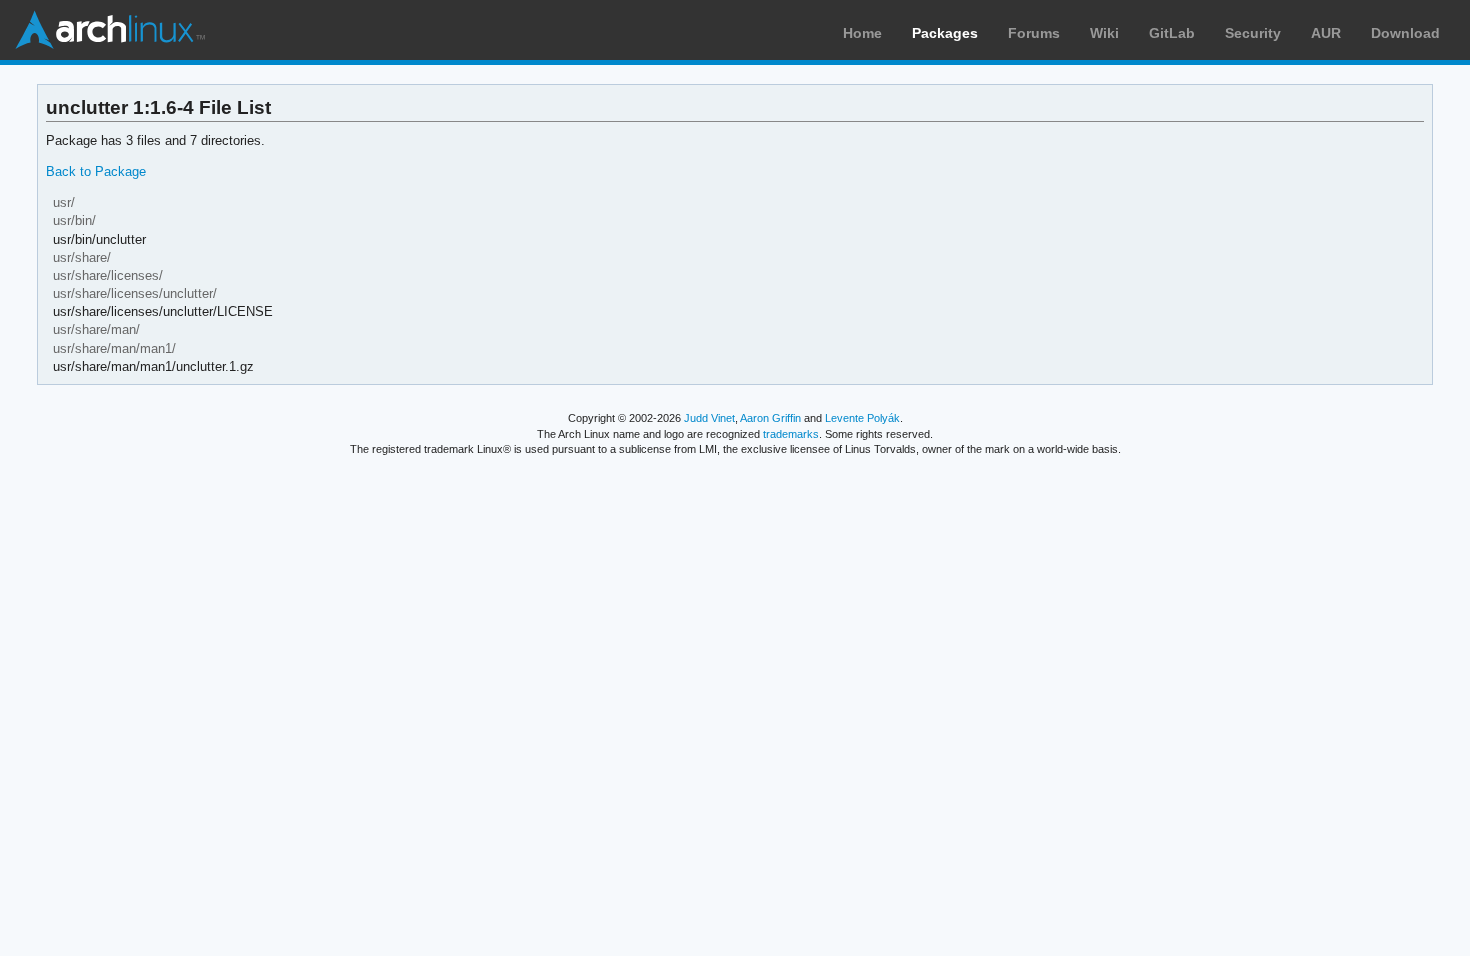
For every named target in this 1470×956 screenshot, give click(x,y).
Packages (945, 33)
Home (862, 33)
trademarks (791, 434)
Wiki (1104, 33)
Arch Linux (110, 30)
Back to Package (96, 171)
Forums (1034, 33)
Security (1253, 33)
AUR (1326, 33)
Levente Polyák (862, 418)
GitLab (1172, 33)
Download (1405, 33)
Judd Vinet (709, 418)
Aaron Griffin (770, 418)
